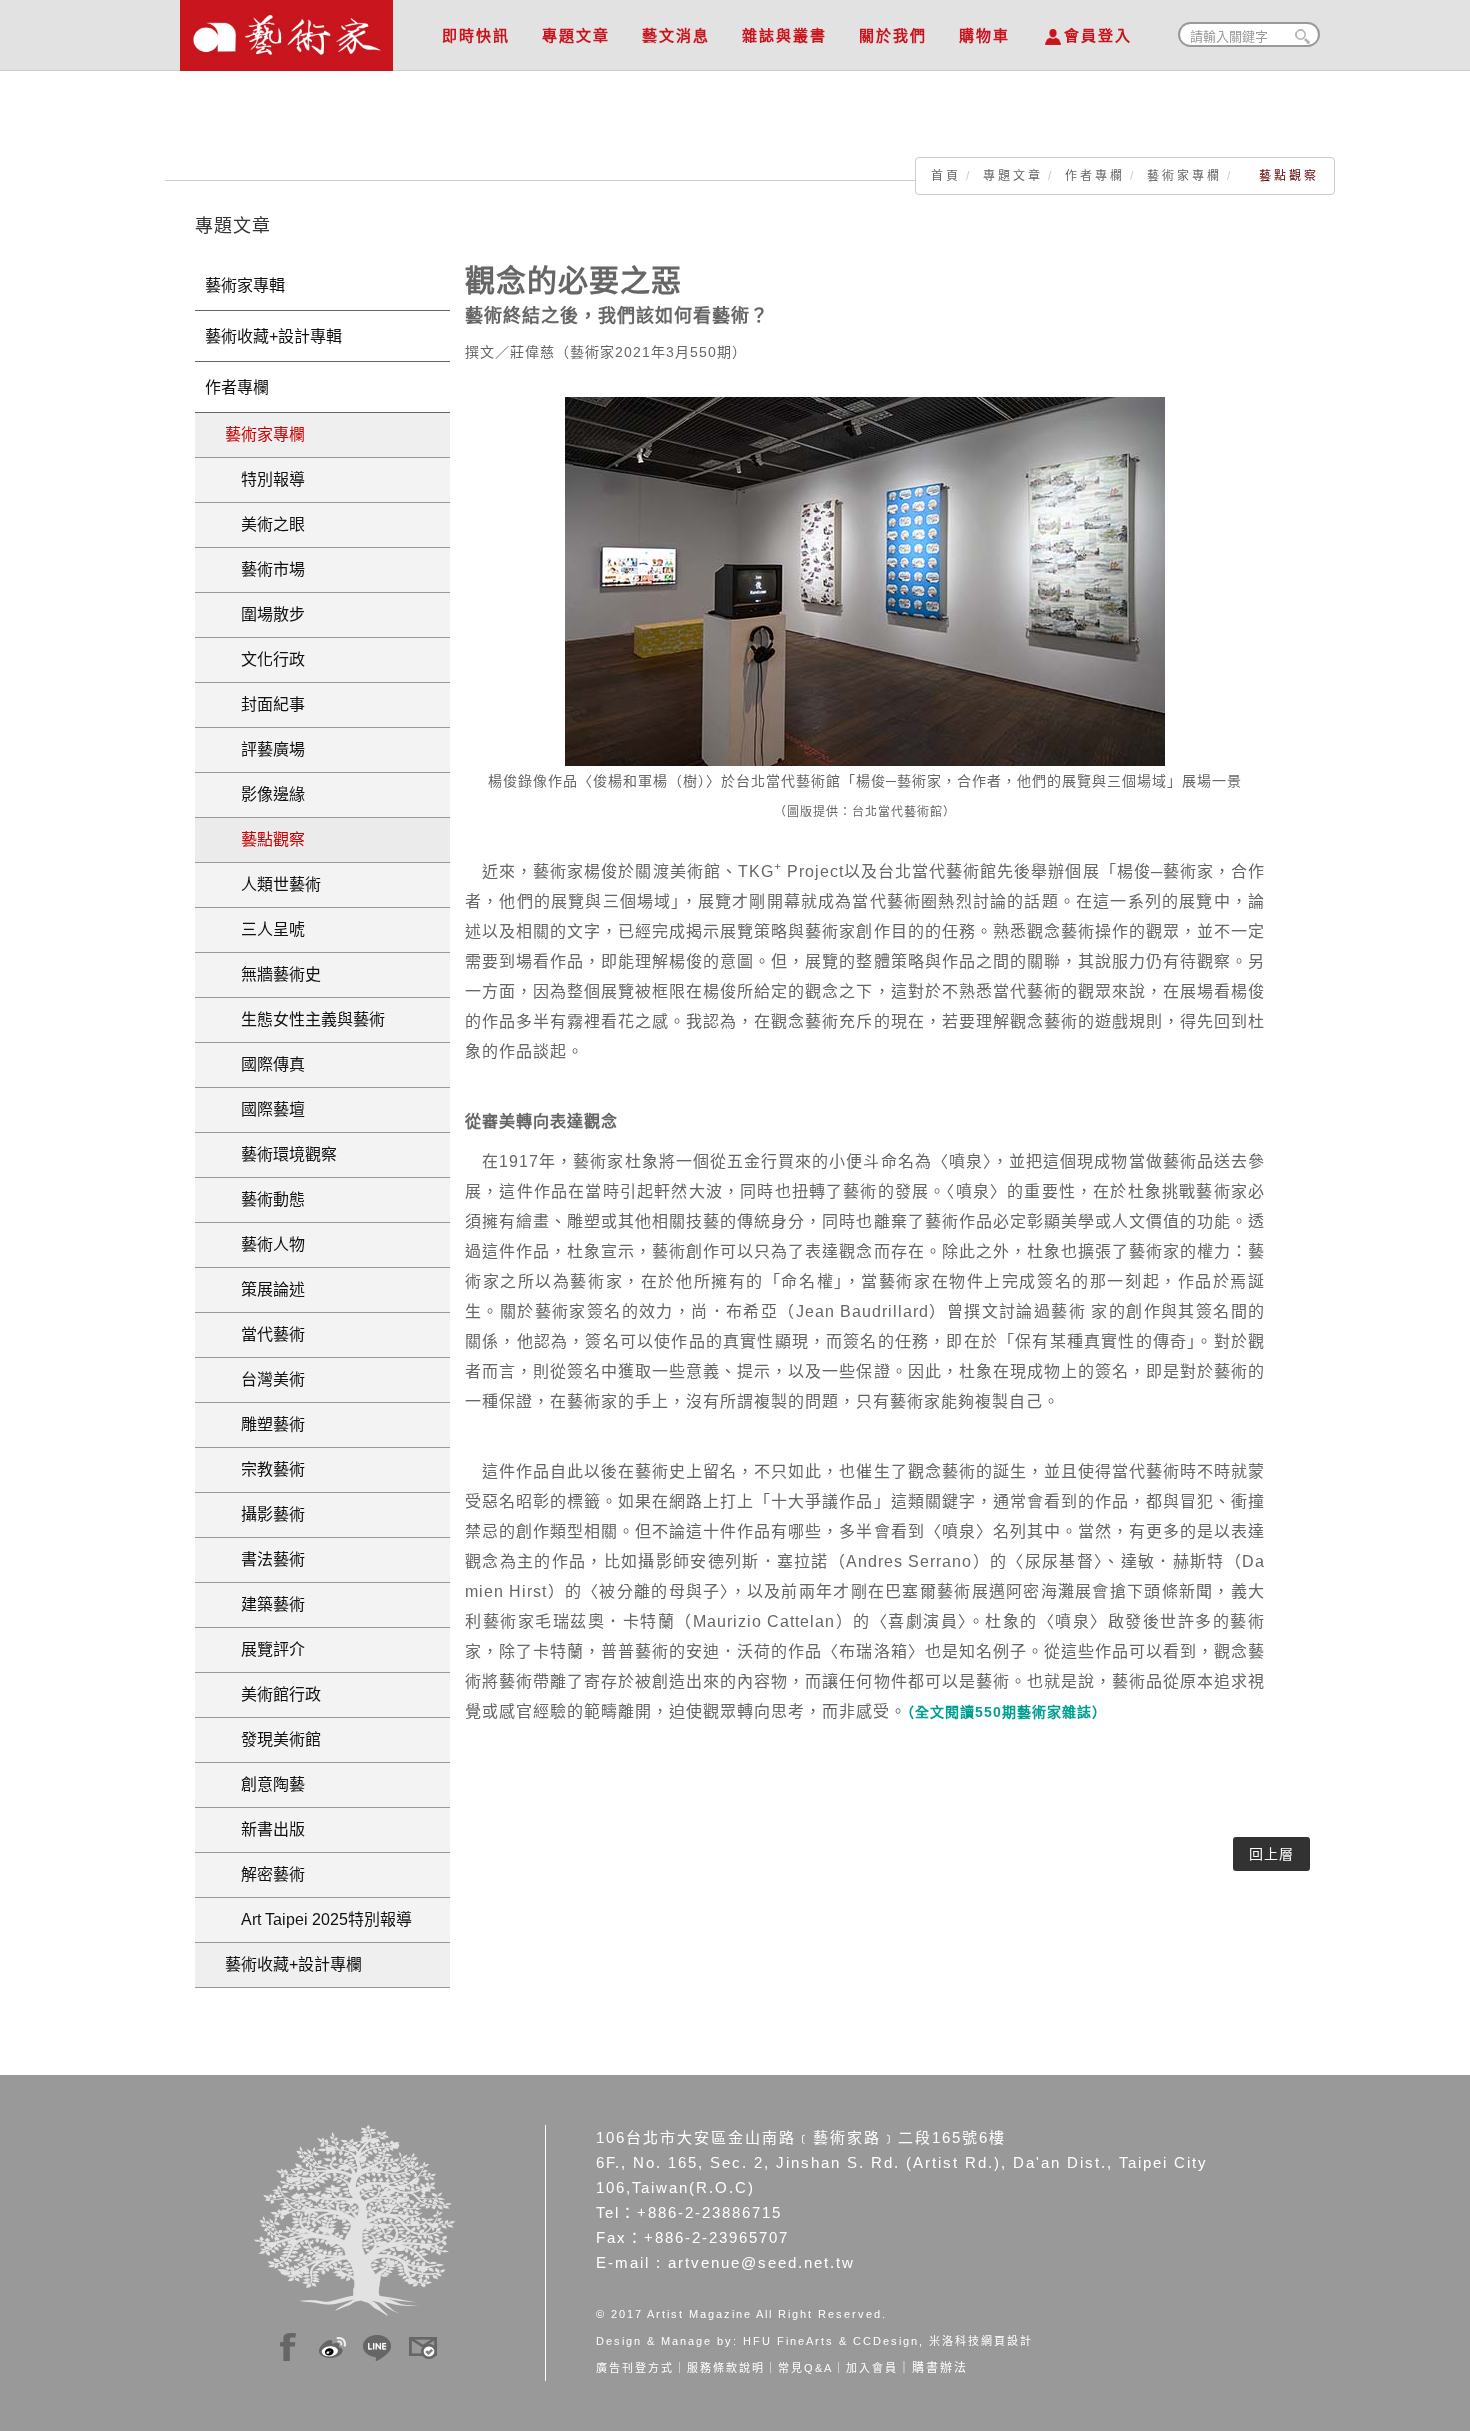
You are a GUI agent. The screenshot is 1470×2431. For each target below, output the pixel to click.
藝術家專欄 (1184, 176)
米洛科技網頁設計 (981, 2341)
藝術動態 (265, 1199)
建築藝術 (265, 1604)
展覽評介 (265, 1649)
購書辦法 (940, 2368)
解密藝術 (265, 1874)
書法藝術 (265, 1559)
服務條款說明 (726, 2368)
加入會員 (872, 2368)
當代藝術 (265, 1334)
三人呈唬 (265, 929)
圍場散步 (265, 614)
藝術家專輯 (245, 285)
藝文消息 (676, 35)
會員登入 (1098, 35)
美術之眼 (265, 524)
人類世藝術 (273, 884)
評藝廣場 (265, 749)
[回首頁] (286, 30)
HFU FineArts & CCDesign (831, 2341)
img (288, 2344)
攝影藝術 (265, 1514)
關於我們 (893, 35)
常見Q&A (805, 2368)
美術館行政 (273, 1694)
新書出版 (265, 1829)
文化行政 (265, 659)
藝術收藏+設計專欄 (293, 1964)
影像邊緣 (265, 794)
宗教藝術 (265, 1469)
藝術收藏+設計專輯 (273, 336)
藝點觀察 (265, 839)
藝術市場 (265, 569)
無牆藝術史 (273, 974)
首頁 (946, 176)
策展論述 (265, 1289)
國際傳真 (265, 1064)
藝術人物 (265, 1244)
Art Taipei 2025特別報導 (318, 1919)
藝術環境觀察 (281, 1154)
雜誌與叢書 (784, 35)
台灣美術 (265, 1379)
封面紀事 (265, 704)
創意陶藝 (265, 1784)
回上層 (1271, 1854)
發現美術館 (273, 1739)
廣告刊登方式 (635, 2368)
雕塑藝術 (265, 1424)
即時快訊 (476, 35)
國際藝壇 (265, 1109)
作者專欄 (1095, 176)
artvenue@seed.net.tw (761, 2262)
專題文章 (576, 35)
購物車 (984, 35)
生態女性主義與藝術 (305, 1019)
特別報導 (265, 479)
